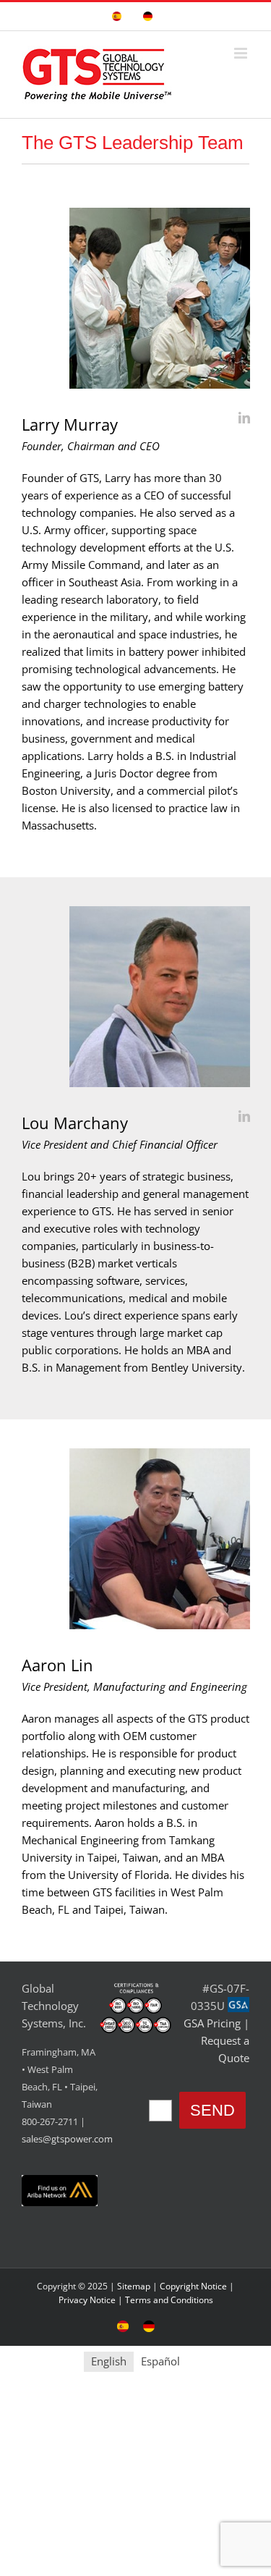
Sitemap (134, 2286)
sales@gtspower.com (67, 2139)
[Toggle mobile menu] (242, 53)
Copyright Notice (193, 2286)
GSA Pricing (212, 2023)
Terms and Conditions (169, 2300)
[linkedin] (244, 418)
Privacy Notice (87, 2300)
